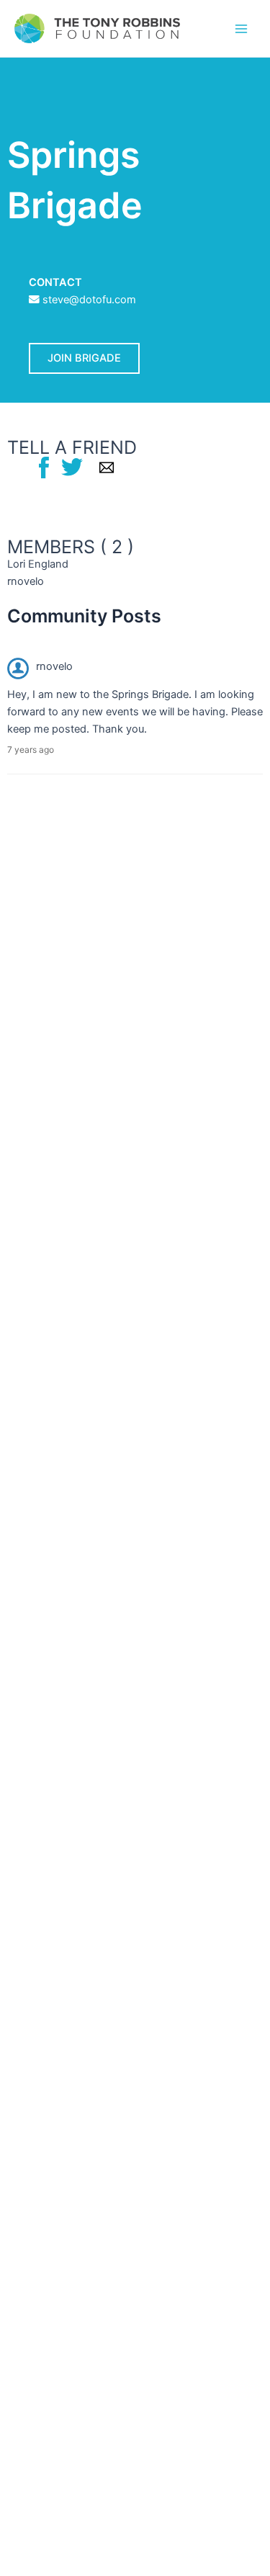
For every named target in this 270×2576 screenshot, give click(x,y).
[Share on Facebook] (44, 467)
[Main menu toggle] (241, 28)
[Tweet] (72, 467)
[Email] (107, 467)
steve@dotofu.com (89, 300)
